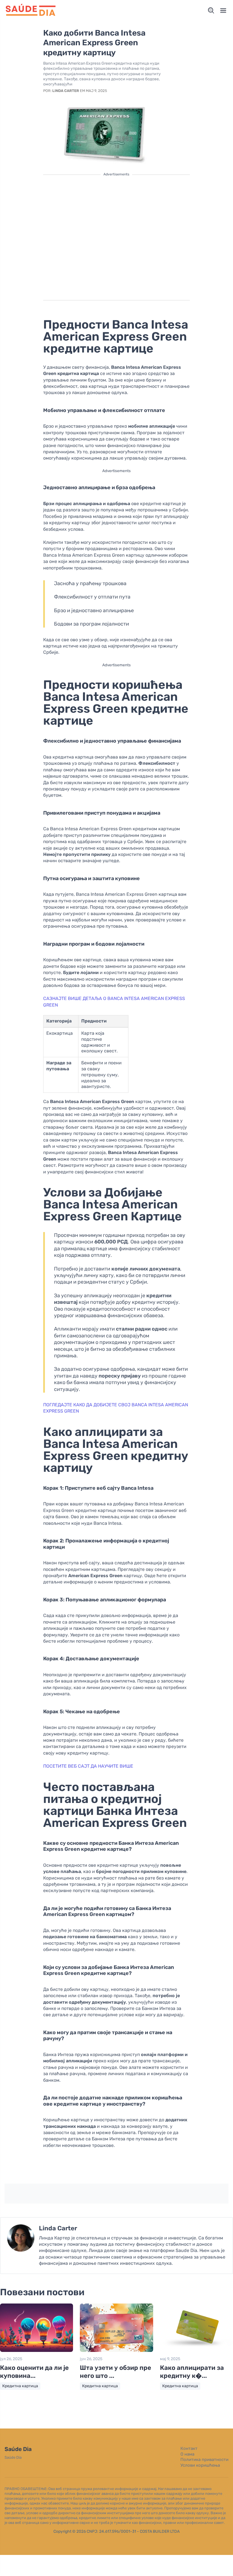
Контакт (189, 2448)
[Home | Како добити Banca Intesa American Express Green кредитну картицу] (31, 11)
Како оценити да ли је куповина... (34, 2372)
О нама (187, 2454)
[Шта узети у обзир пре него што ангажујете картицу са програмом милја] (116, 2351)
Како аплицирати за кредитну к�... (192, 2372)
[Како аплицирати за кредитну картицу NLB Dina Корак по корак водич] (196, 2351)
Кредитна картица (20, 2386)
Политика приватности (204, 2460)
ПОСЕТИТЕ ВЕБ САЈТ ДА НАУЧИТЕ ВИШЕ (88, 1766)
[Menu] (223, 11)
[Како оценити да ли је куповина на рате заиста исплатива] (37, 2351)
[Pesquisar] (211, 11)
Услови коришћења (200, 2465)
